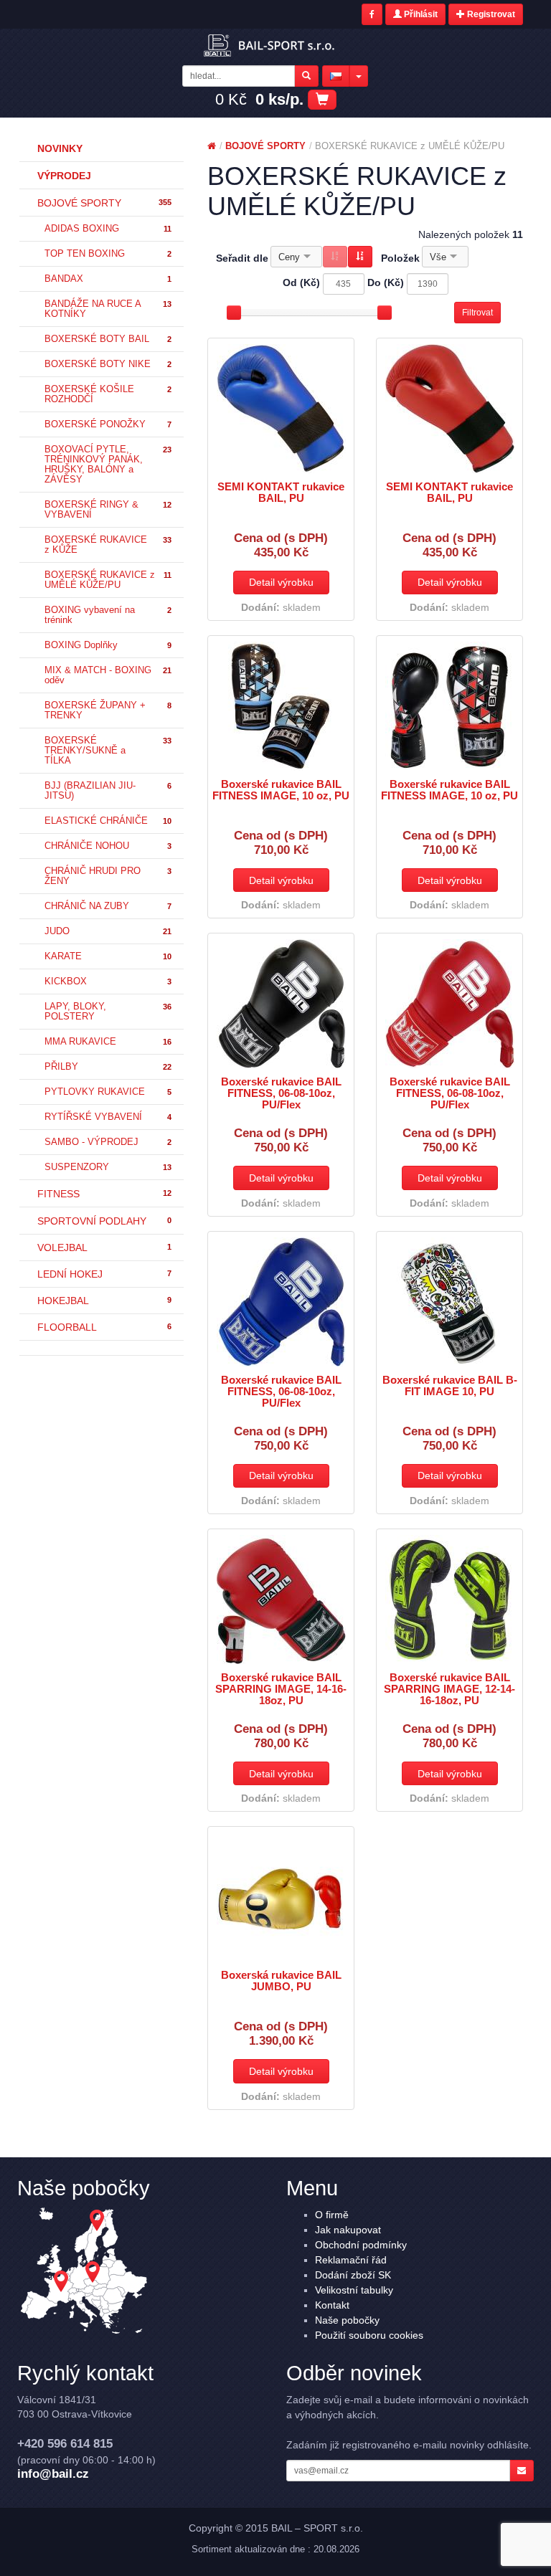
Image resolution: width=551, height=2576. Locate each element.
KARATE (108, 956)
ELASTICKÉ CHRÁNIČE (108, 821)
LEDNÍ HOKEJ (104, 1274)
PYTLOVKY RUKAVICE (108, 1092)
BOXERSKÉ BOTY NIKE (108, 364)
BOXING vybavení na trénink (108, 615)
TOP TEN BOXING (108, 254)
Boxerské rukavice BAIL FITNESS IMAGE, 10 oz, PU (281, 790)
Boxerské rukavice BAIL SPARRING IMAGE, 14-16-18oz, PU (281, 1689)
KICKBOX (108, 982)
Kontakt (332, 2305)
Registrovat (490, 14)
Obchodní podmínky (361, 2245)
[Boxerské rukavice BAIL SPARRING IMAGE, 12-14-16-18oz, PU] (449, 1600)
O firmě (332, 2215)
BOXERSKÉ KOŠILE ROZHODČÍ (108, 394)
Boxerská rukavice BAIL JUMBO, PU (281, 1981)
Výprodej (64, 176)
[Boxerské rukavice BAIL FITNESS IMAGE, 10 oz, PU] (281, 706)
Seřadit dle (242, 258)
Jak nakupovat (348, 2230)
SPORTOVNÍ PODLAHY (104, 1221)
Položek (400, 258)
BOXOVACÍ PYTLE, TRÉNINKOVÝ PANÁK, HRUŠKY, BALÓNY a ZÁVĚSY (108, 465)
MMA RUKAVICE (108, 1042)
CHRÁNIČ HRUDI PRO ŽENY (108, 876)
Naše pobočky (347, 2320)
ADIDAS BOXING (108, 229)
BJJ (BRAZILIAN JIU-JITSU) (108, 791)
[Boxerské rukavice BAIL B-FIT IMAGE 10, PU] (449, 1302)
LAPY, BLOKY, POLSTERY (108, 1012)
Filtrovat (477, 313)
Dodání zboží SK (353, 2275)
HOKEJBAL (104, 1301)
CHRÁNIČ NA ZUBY (108, 906)
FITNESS (104, 1194)
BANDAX (108, 279)
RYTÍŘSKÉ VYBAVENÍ (108, 1117)
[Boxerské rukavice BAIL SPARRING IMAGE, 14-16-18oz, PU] (281, 1600)
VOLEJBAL (104, 1247)
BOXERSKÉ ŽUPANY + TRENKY (108, 710)
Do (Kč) (386, 282)
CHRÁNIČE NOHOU (108, 846)
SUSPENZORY (108, 1167)
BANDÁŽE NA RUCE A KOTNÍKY (108, 309)
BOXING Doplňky (108, 645)
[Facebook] (372, 14)
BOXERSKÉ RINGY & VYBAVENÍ (108, 510)
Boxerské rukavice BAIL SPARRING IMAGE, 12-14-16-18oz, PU (449, 1689)
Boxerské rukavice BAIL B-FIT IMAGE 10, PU (450, 1386)
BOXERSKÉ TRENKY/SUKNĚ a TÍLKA (108, 751)
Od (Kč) (301, 282)
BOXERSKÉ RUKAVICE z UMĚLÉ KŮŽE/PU (108, 580)
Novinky (60, 148)
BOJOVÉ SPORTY (104, 203)
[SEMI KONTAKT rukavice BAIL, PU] (281, 409)
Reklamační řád (351, 2260)
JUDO (108, 931)
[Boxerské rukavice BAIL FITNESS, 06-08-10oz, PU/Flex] (281, 1004)
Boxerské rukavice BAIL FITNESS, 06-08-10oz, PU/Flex (281, 1093)
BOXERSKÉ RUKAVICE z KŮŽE (108, 545)
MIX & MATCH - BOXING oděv (108, 675)
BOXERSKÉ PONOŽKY (108, 424)
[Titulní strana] (212, 146)
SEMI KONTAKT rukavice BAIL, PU (281, 493)
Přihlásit (420, 14)
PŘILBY (108, 1067)
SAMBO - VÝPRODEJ (108, 1142)
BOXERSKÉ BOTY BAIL (108, 339)
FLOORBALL (104, 1327)
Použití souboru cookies (369, 2335)
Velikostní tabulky (354, 2290)
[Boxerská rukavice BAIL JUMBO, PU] (281, 1897)
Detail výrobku (281, 582)
